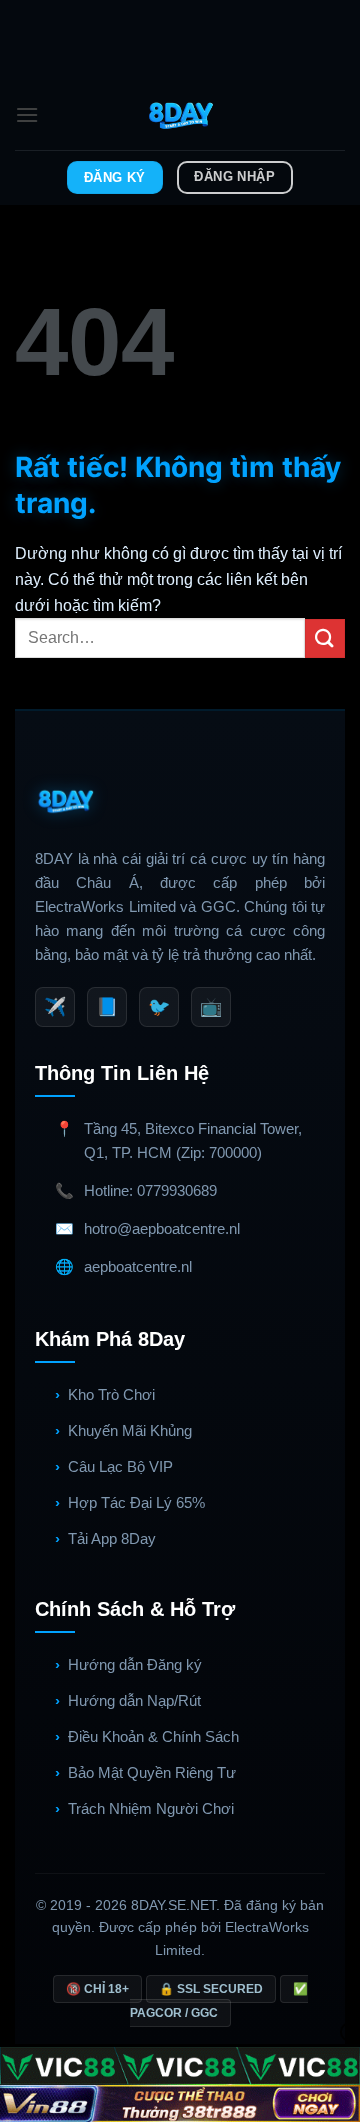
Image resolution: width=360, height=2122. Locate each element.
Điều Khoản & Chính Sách (153, 1736)
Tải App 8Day (112, 1538)
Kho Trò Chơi (111, 1394)
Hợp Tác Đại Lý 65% (136, 1502)
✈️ (55, 1007)
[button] (27, 114)
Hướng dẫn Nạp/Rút (134, 1700)
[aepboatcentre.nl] (180, 115)
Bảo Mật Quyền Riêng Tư (152, 1772)
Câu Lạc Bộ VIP (120, 1466)
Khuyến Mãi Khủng (130, 1430)
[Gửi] (325, 638)
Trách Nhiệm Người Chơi (151, 1808)
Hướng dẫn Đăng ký (135, 1664)
